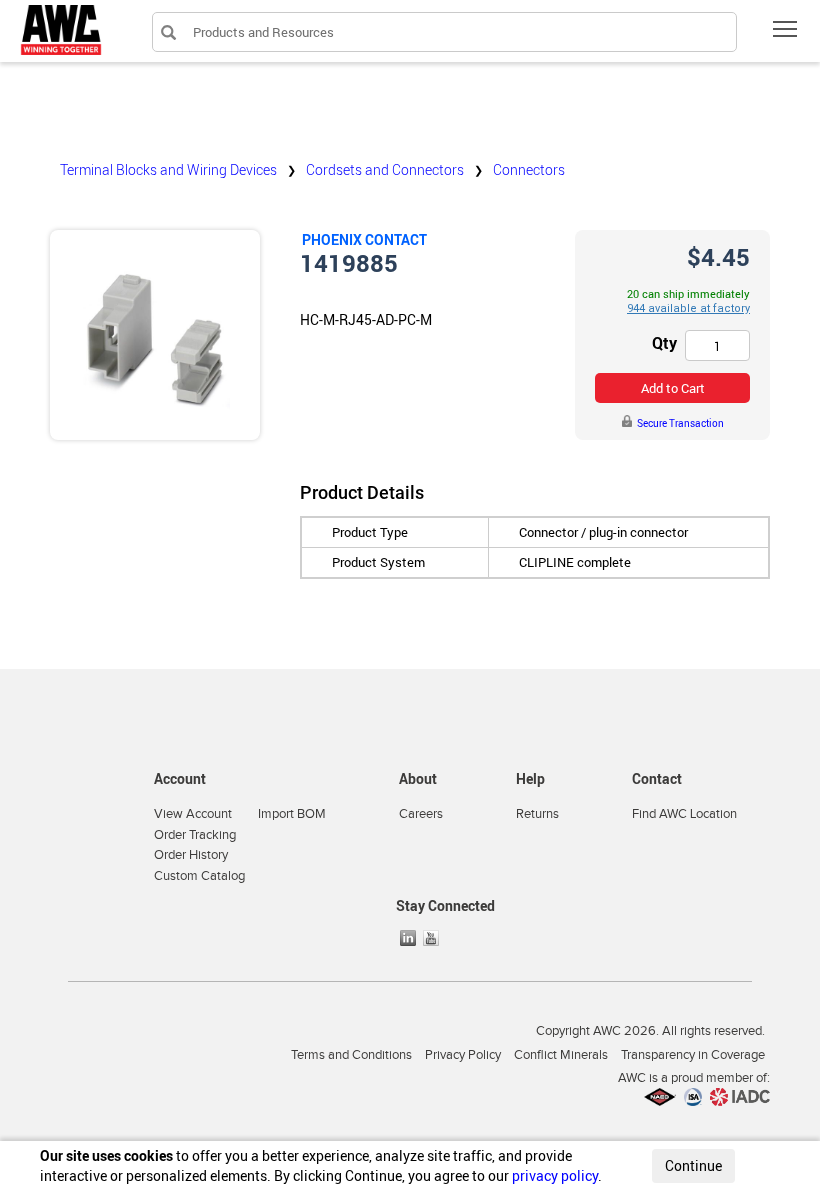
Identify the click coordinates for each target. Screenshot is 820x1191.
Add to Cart (673, 388)
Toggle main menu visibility (785, 28)
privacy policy (555, 1175)
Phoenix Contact (364, 239)
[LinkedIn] (410, 938)
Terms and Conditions (351, 1055)
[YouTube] (433, 938)
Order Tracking (195, 835)
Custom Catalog (199, 876)
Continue (693, 1165)
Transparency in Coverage (693, 1055)
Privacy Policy (463, 1055)
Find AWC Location (684, 814)
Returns (537, 814)
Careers (421, 814)
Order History (191, 855)
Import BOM (292, 814)
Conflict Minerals (561, 1055)
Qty (664, 343)
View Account (193, 814)
